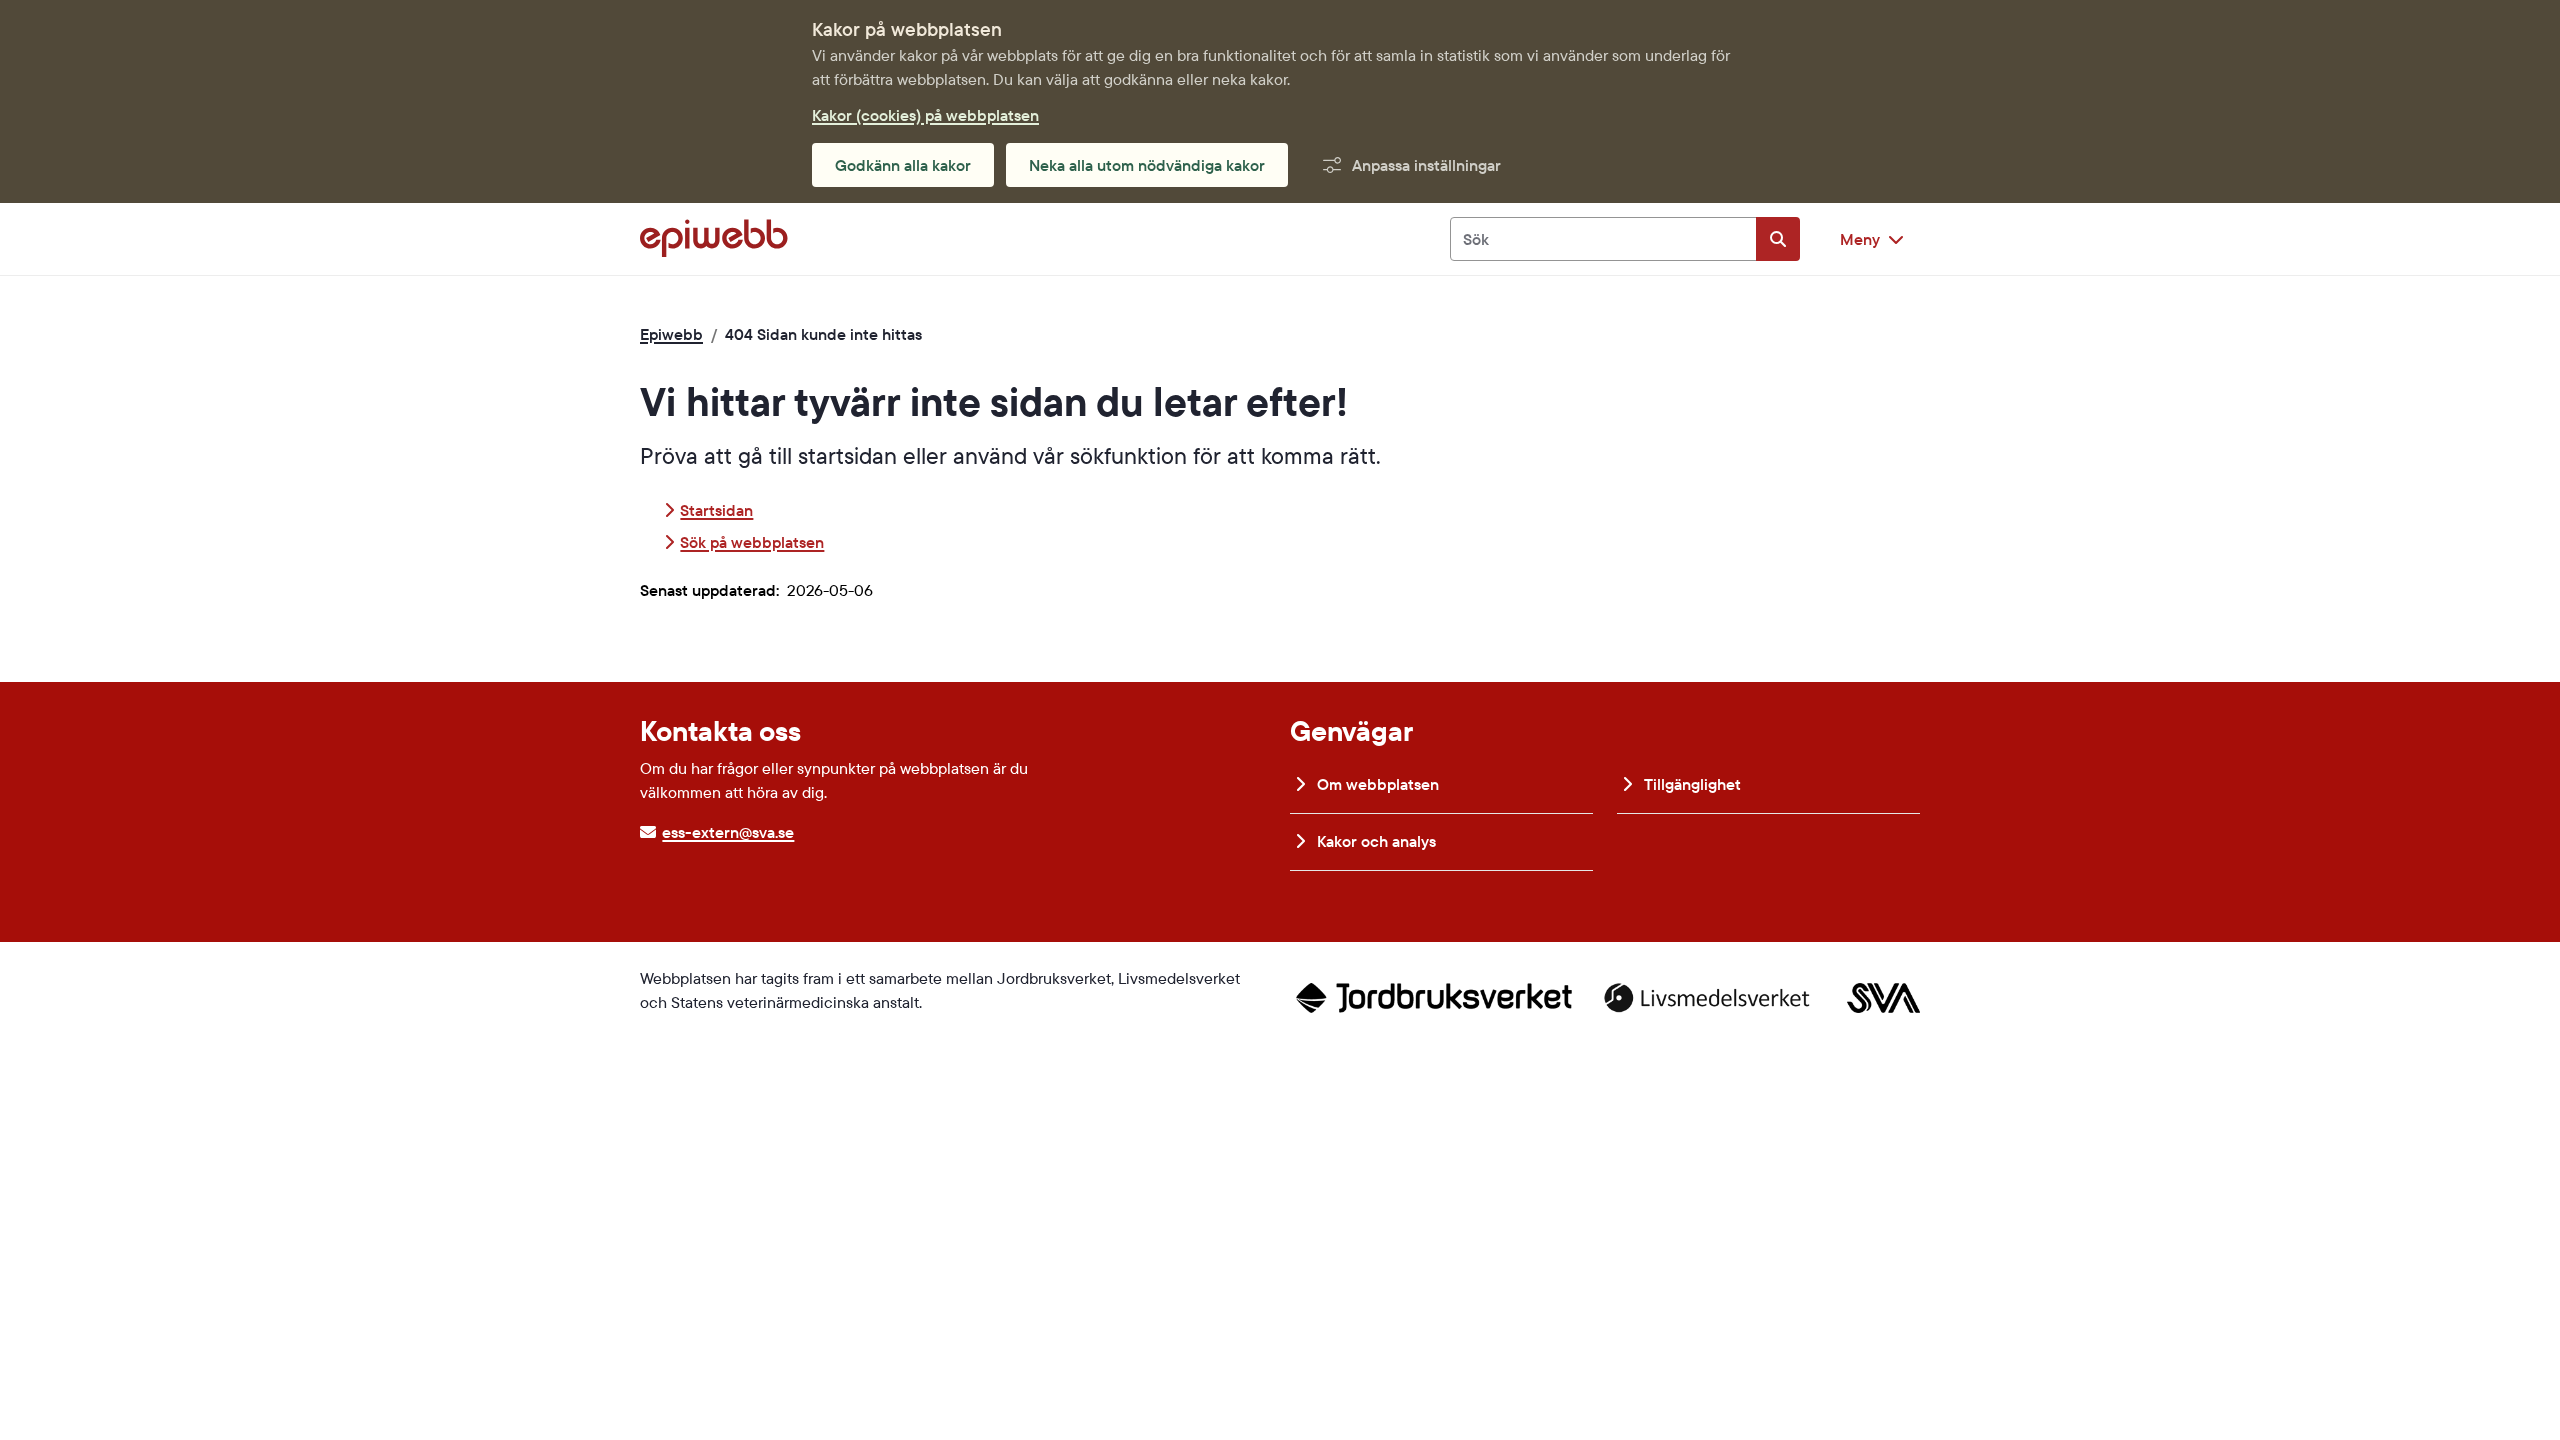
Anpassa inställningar (1426, 165)
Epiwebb (671, 334)
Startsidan (716, 510)
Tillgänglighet (1690, 784)
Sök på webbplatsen (752, 542)
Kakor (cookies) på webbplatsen (925, 115)
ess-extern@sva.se (728, 832)
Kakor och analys (1374, 841)
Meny (1860, 239)
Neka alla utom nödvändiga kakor (1147, 165)
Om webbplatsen (1376, 784)
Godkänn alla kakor (903, 165)
